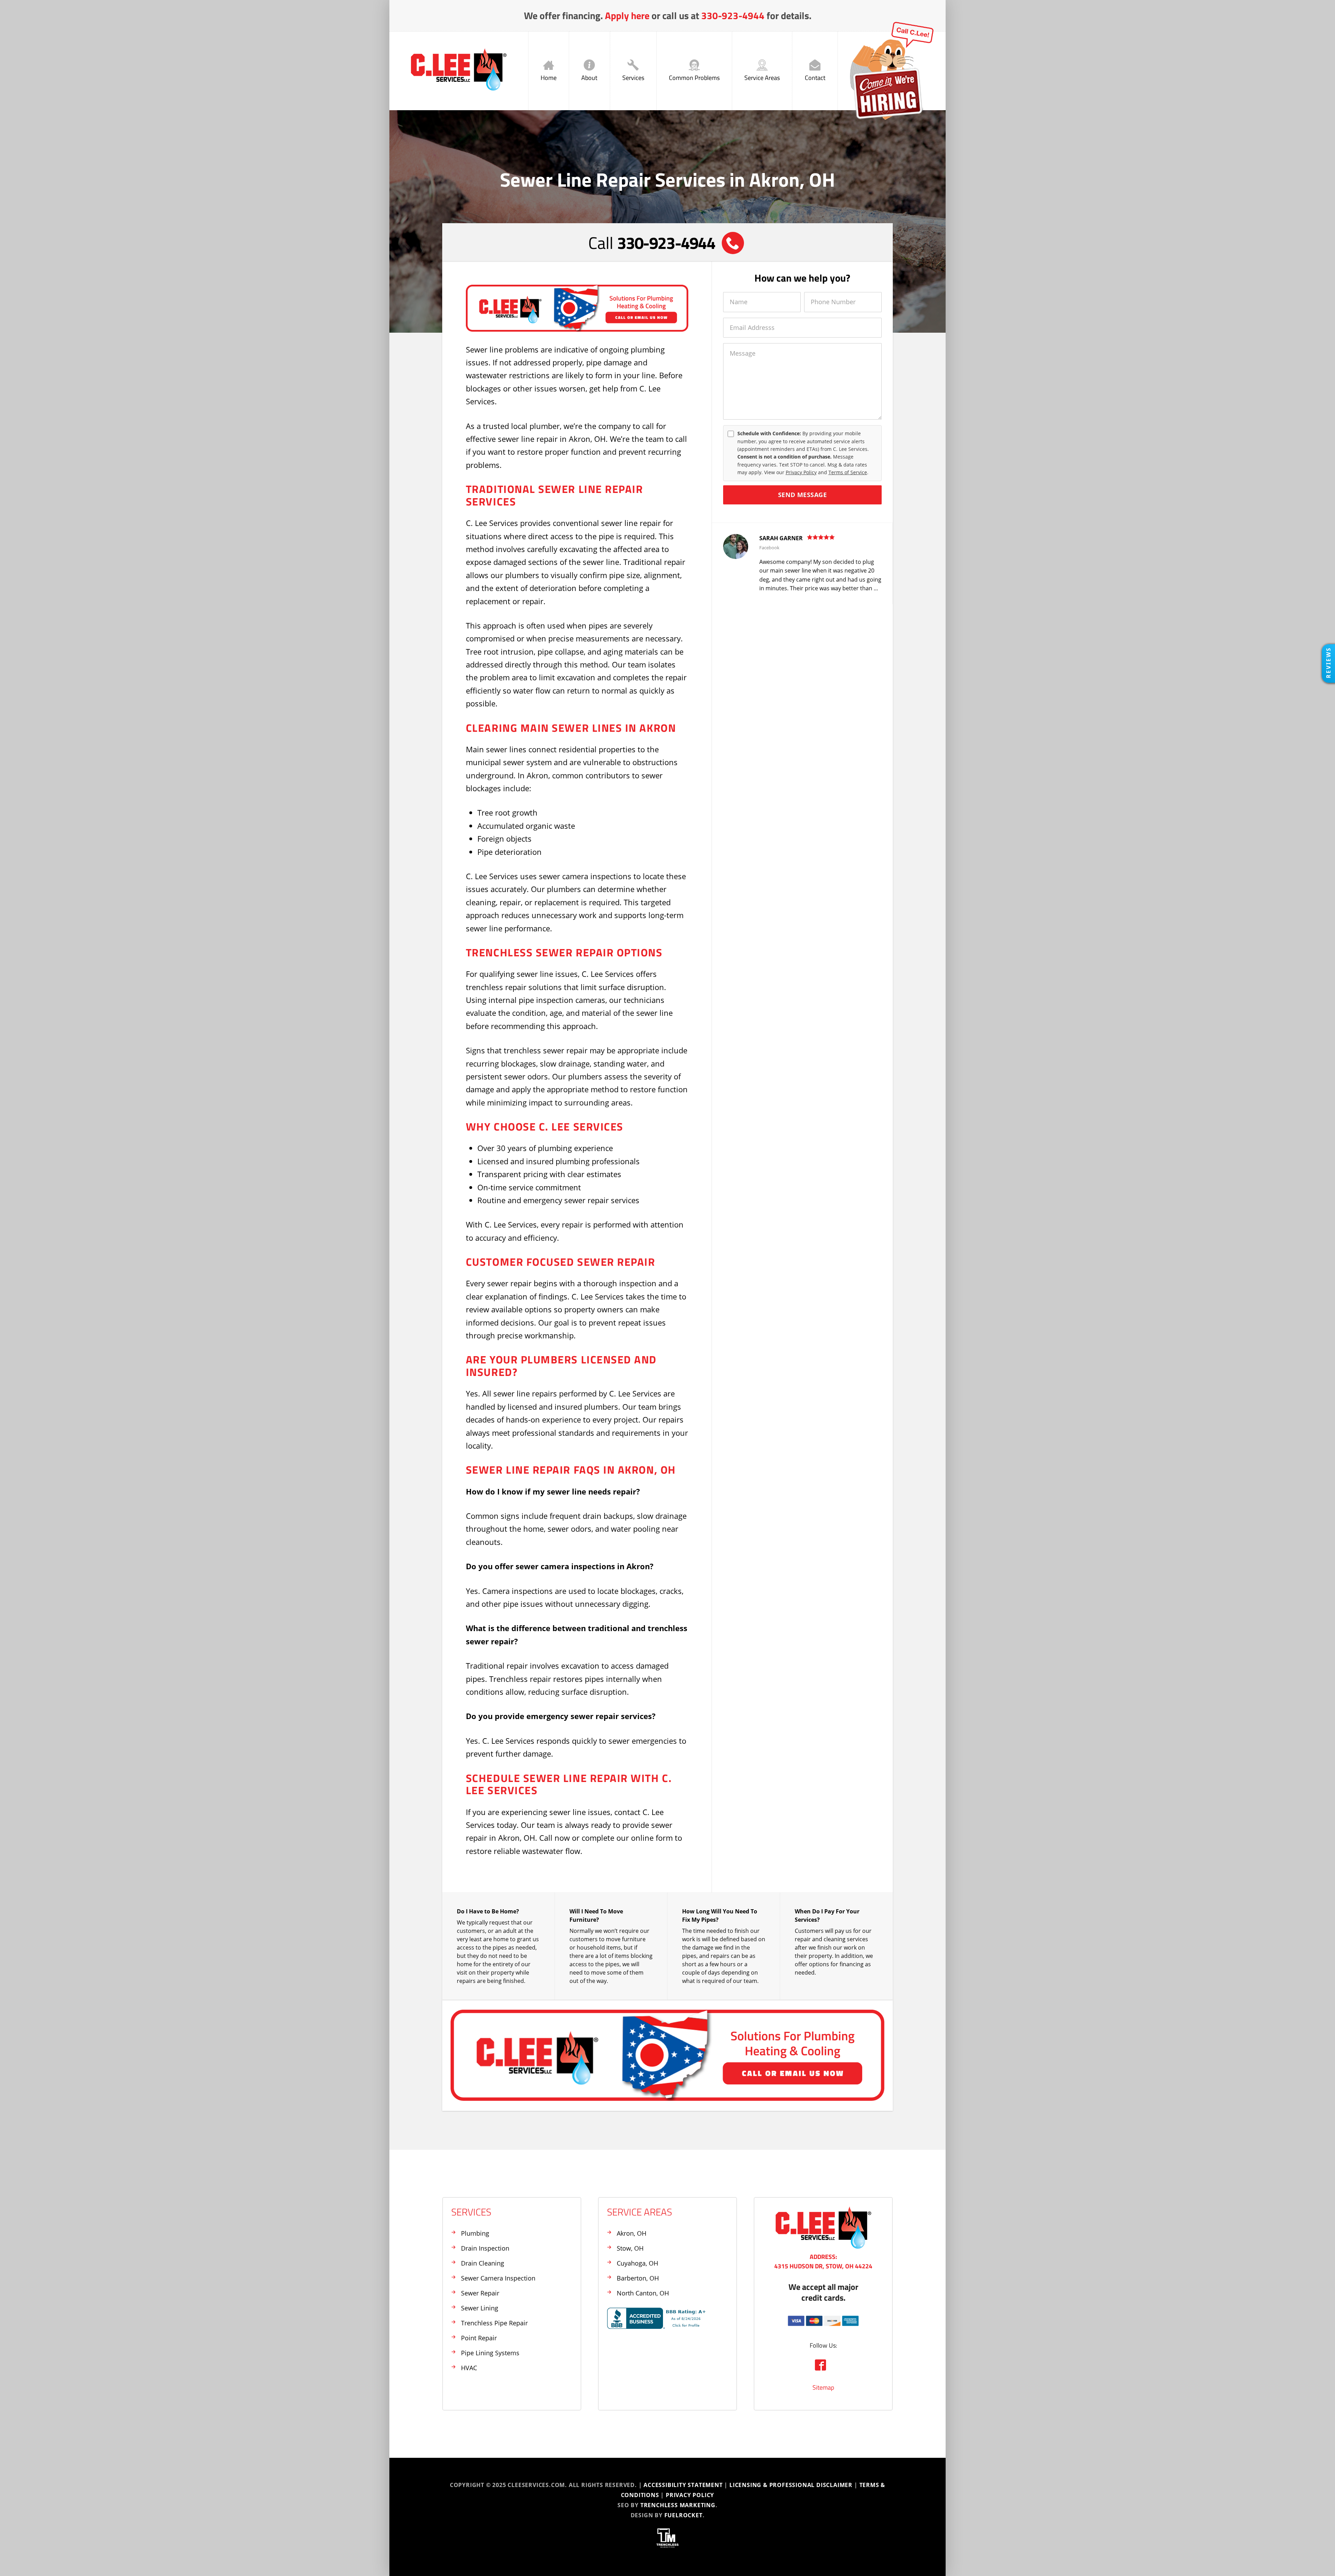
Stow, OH (630, 2248)
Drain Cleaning (483, 2263)
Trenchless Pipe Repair (494, 2323)
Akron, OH (632, 2233)
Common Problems (694, 78)
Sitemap (823, 2387)
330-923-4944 (733, 15)
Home (549, 78)
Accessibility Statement (683, 2485)
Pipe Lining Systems (490, 2353)
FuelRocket (683, 2515)
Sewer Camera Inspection (498, 2278)
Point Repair (479, 2338)
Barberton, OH (638, 2278)
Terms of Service (848, 472)
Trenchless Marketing (678, 2505)
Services (633, 78)
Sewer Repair (480, 2293)
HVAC (469, 2368)
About (589, 78)
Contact (815, 78)
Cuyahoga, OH (637, 2263)
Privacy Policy (801, 472)
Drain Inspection (485, 2248)
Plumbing (475, 2233)
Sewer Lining (480, 2308)
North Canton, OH (643, 2293)
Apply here (627, 15)
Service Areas (762, 78)
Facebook (769, 548)
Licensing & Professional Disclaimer (791, 2485)
